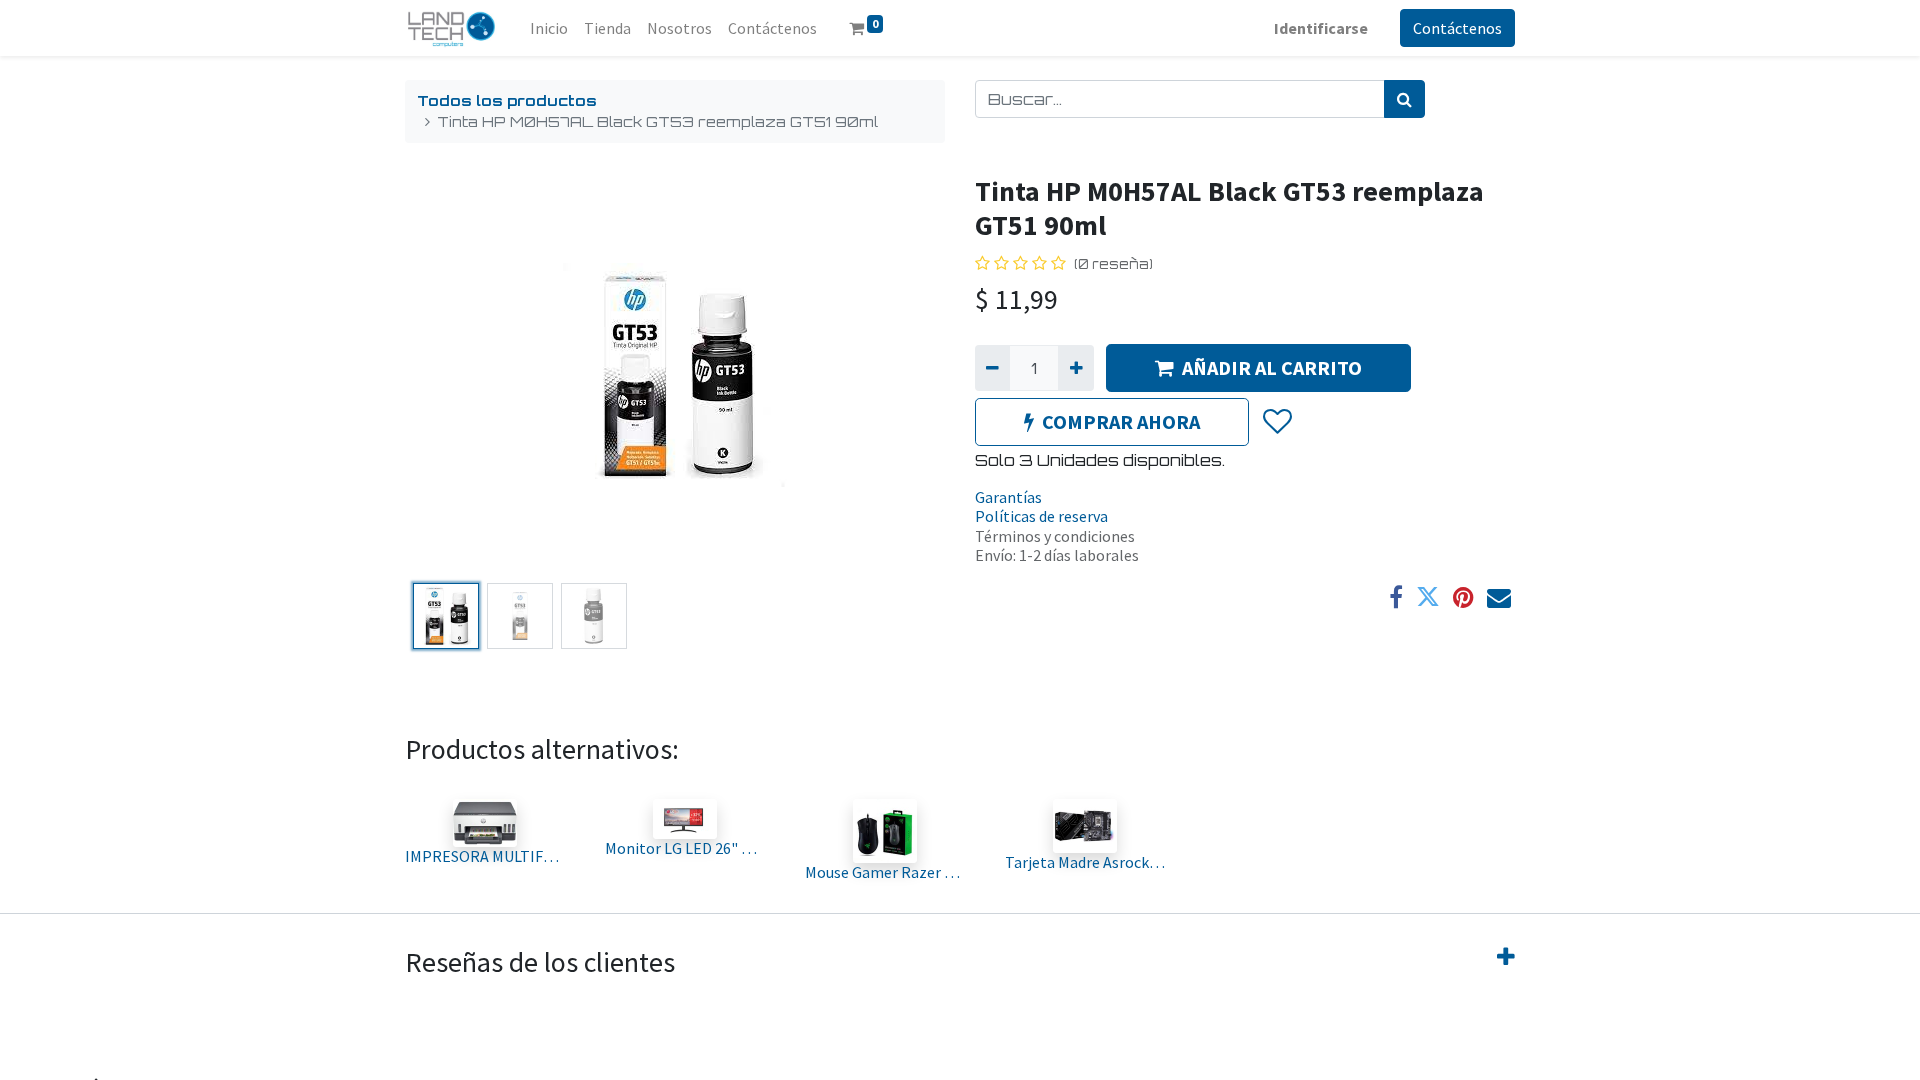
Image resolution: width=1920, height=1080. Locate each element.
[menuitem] (549, 28)
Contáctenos (1457, 28)
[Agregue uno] (1075, 368)
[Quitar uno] (992, 368)
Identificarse (1321, 28)
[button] (445, 375)
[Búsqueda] (1404, 99)
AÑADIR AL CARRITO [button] (1272, 367)
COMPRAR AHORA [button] (1121, 421)
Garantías (1008, 497)
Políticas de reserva (1041, 516)
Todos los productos (507, 100)
